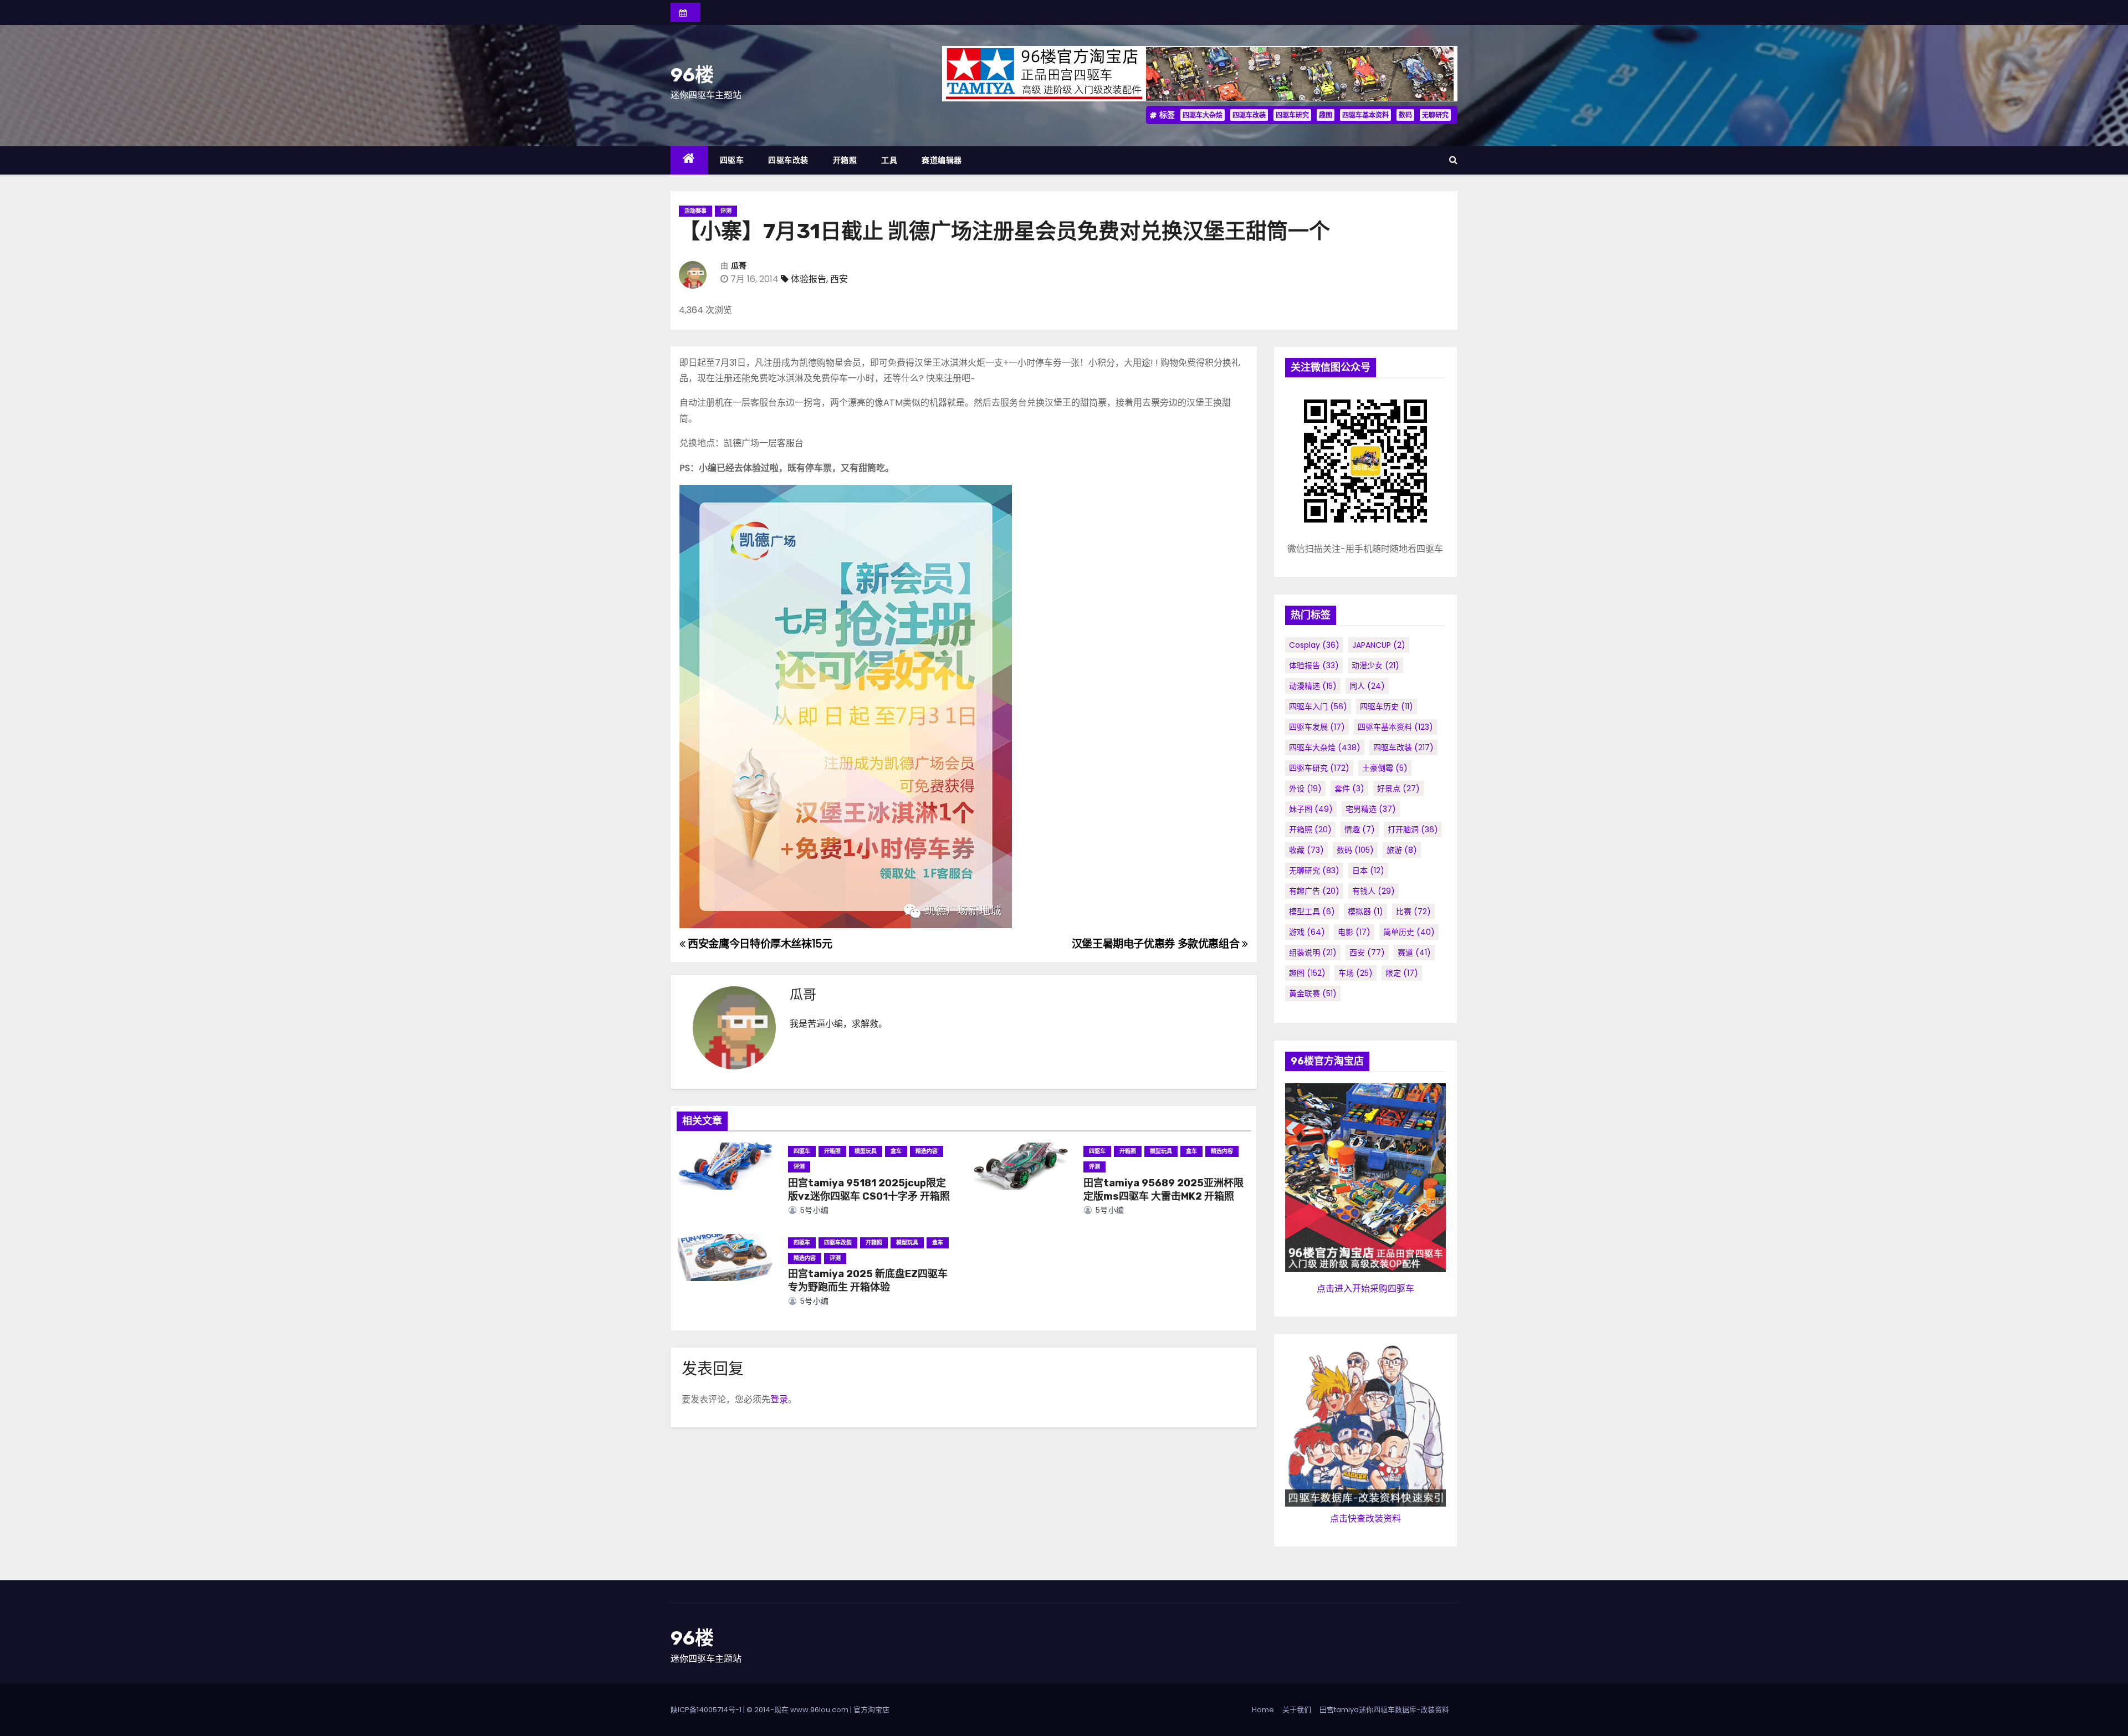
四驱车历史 (1387, 706)
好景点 (1398, 788)
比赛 (1413, 911)
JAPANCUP (1379, 645)
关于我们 (1297, 1710)
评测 (726, 211)
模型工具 (1312, 911)
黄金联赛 (1313, 994)
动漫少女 (1375, 665)
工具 (889, 160)
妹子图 (1311, 809)
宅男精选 (1371, 809)
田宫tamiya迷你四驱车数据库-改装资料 (1384, 1710)
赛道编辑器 (942, 160)
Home (1263, 1710)
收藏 (1306, 850)
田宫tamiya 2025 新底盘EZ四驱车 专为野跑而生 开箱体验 (868, 1281)
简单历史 (1409, 932)
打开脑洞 (1413, 829)
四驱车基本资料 (1365, 115)
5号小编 (813, 1210)
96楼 (692, 75)
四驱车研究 (1292, 115)
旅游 (1402, 850)
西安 (839, 279)
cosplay (1314, 645)
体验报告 (809, 279)
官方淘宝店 (871, 1710)
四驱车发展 (1317, 727)
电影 (1354, 932)
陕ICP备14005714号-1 (706, 1710)
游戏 (1307, 932)
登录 (779, 1399)
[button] (1453, 160)
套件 (1349, 788)
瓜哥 (739, 266)
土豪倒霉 (1385, 768)
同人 (1367, 686)
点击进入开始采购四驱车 (1365, 1289)
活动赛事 (695, 211)
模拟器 (1365, 911)
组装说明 (1313, 953)
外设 (1305, 788)
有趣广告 (1314, 891)
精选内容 (927, 1151)
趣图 (1326, 115)
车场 (1355, 973)
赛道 (1414, 953)
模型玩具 (866, 1151)
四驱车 (732, 160)
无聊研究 (1435, 115)
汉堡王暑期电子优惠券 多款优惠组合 (1157, 944)
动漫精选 (1313, 686)
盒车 (896, 1151)
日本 (1368, 870)
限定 (1402, 973)
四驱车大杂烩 (1203, 115)
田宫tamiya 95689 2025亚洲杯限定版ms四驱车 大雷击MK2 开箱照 (1163, 1190)
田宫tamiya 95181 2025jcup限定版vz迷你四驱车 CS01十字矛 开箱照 (869, 1190)
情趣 (1360, 829)
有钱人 (1374, 891)
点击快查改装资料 (1365, 1519)
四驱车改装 (1249, 115)
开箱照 (845, 160)
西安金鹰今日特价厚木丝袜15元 (759, 944)
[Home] (689, 160)
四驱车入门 (1318, 706)
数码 (1405, 115)
